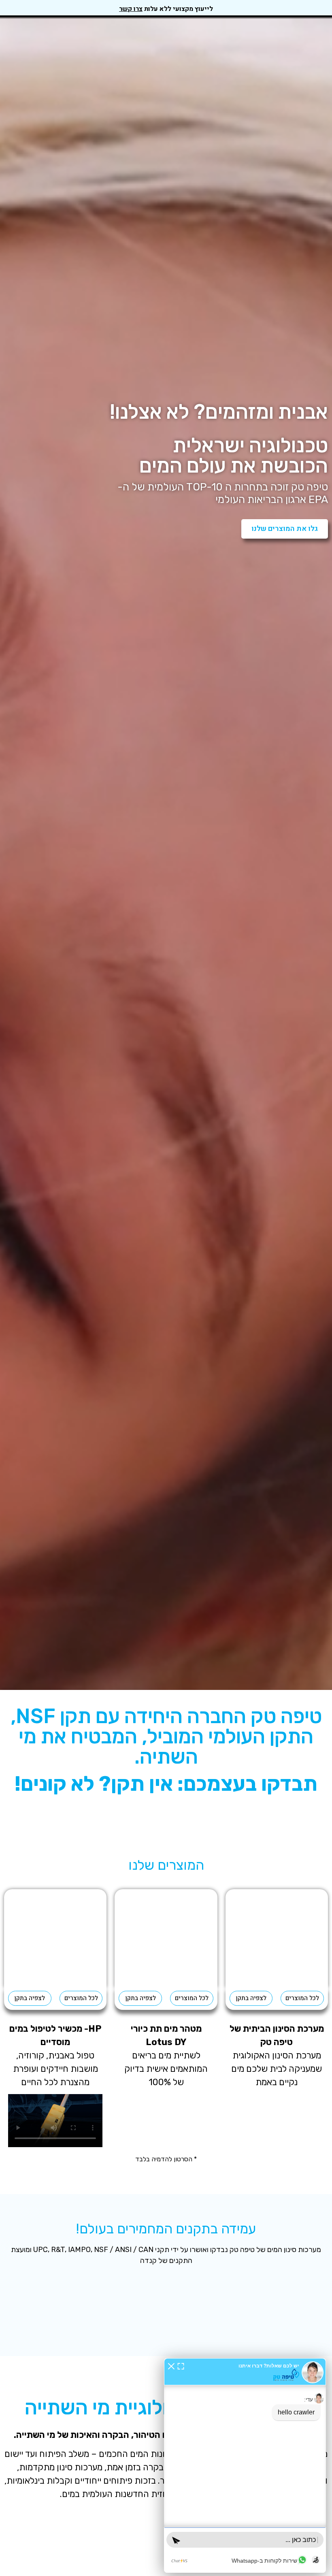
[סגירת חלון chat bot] (171, 2366)
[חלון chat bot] (245, 2465)
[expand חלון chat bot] (181, 2366)
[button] (11, 2305)
